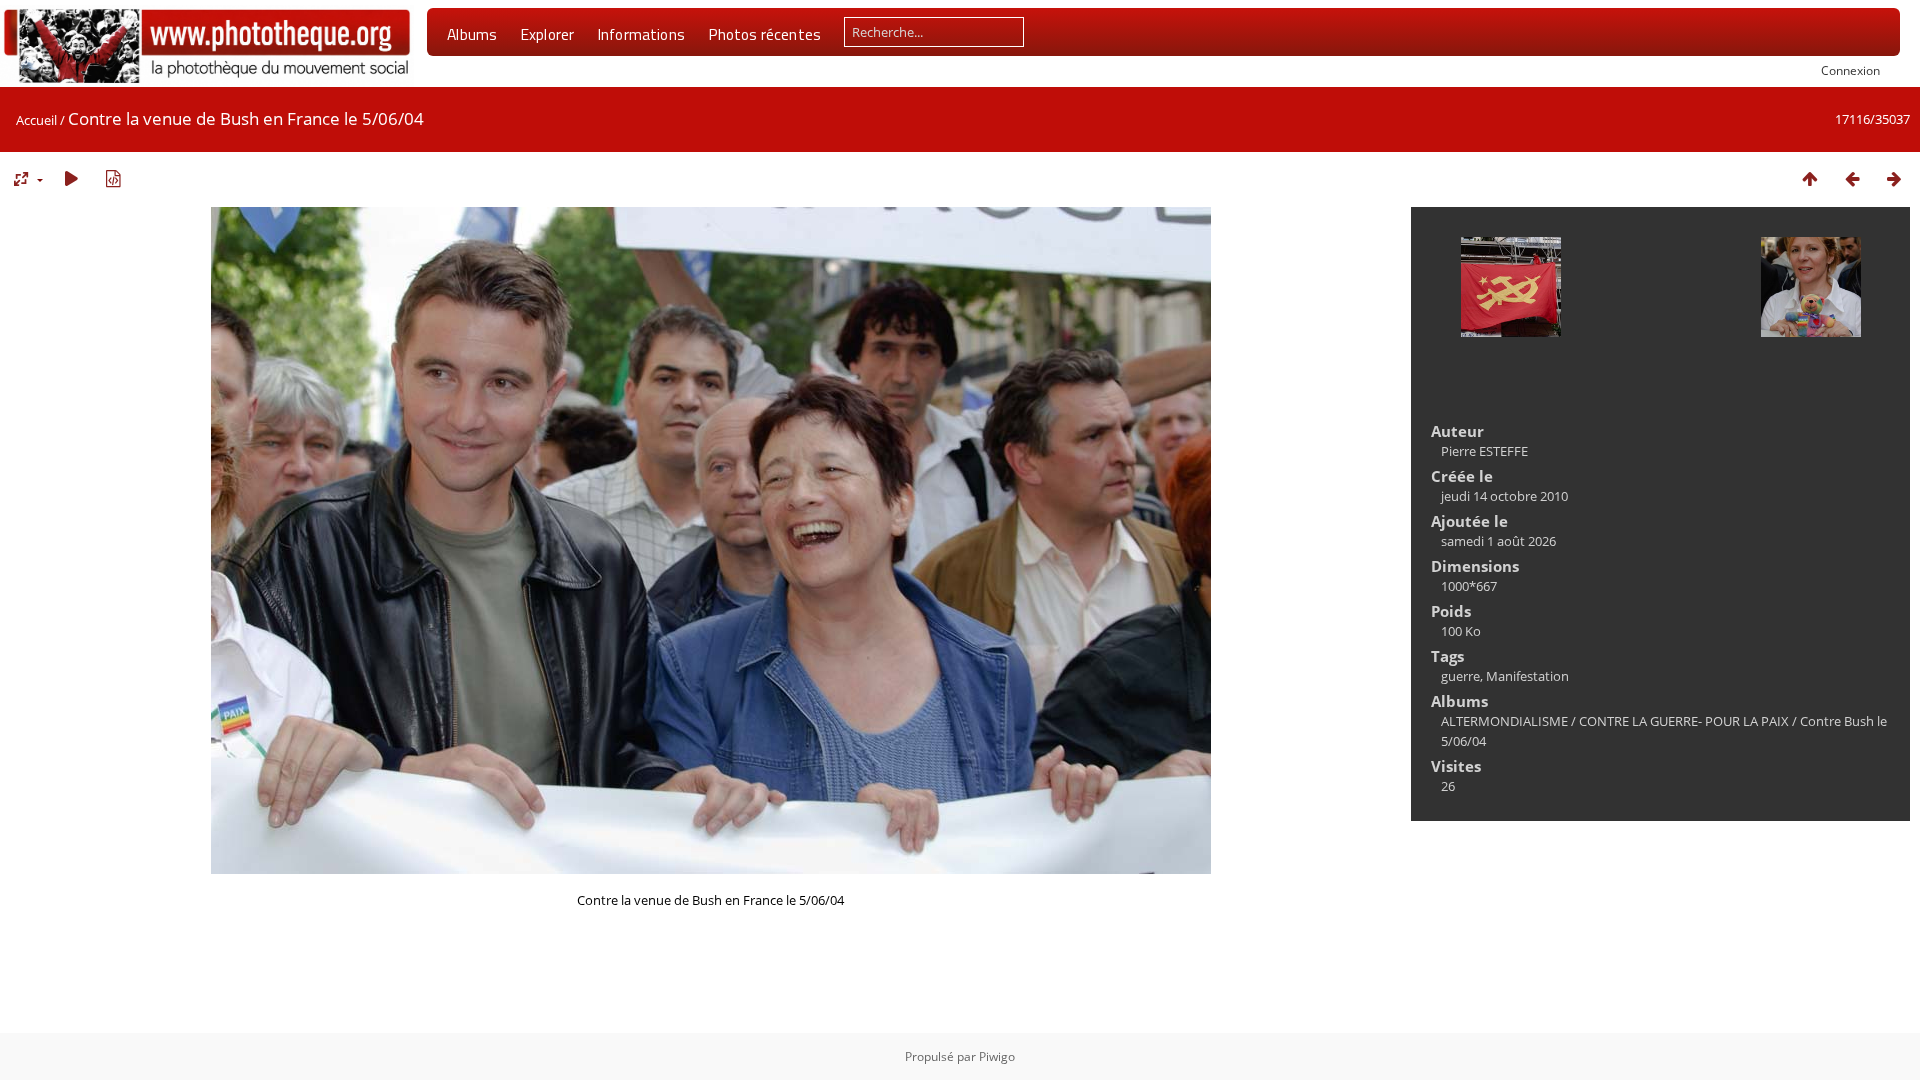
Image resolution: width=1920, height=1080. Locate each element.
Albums (472, 34)
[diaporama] (71, 178)
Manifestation (1527, 676)
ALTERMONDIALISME (1504, 721)
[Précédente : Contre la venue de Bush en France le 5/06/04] (1852, 178)
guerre (1460, 676)
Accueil (36, 120)
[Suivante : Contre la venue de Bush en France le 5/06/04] (1894, 178)
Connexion (1850, 70)
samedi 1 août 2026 (1498, 541)
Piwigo (997, 1056)
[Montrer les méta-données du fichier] (113, 178)
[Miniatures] (1810, 178)
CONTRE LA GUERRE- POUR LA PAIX (1684, 721)
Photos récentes (764, 34)
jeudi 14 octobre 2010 (1504, 496)
